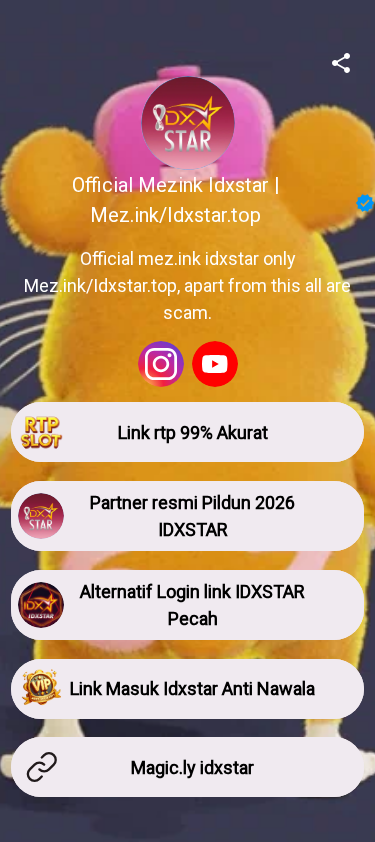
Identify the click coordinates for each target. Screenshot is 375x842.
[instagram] (161, 364)
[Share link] (341, 60)
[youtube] (215, 364)
